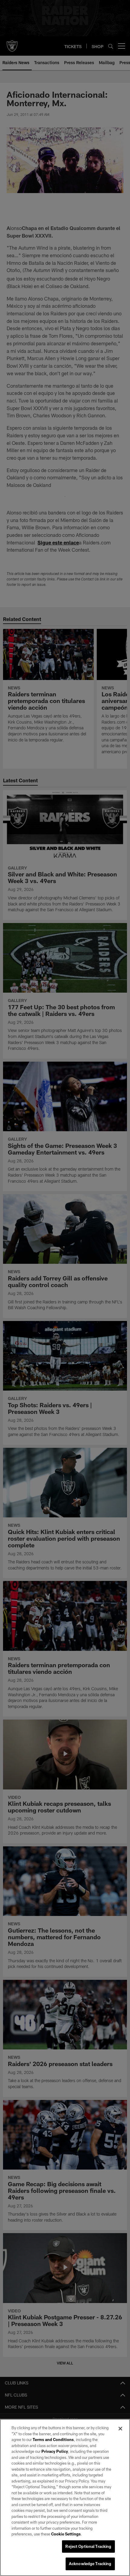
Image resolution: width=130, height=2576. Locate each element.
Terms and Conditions (53, 2440)
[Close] (120, 2429)
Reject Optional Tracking (88, 2546)
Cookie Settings (66, 2534)
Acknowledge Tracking (90, 2564)
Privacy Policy (55, 2451)
